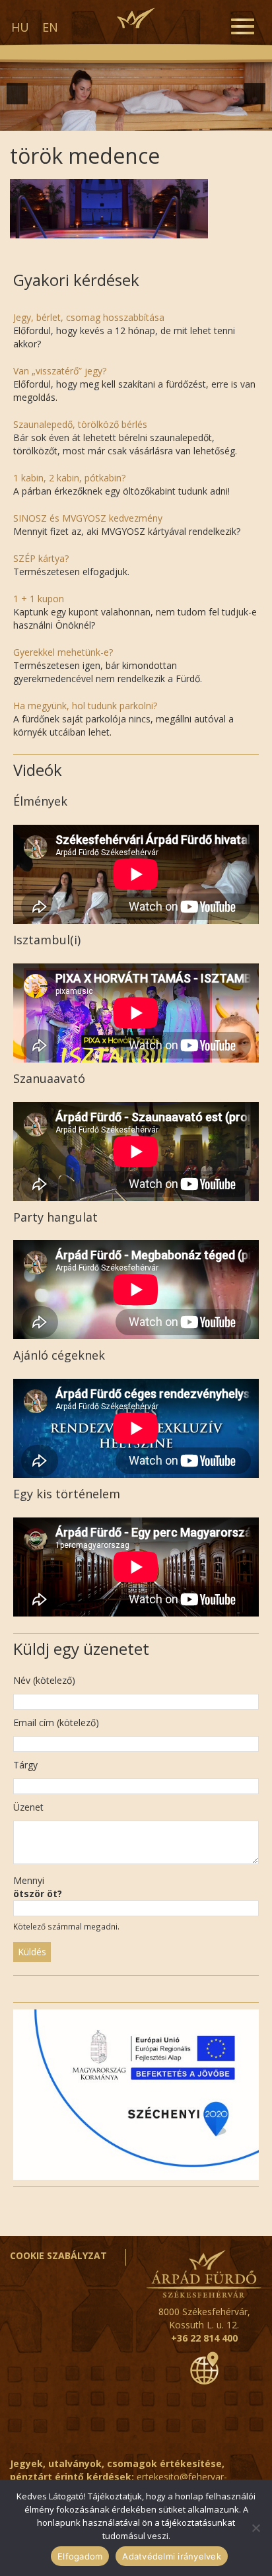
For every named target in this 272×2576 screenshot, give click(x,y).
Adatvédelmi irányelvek (172, 2556)
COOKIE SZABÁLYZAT (58, 2255)
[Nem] (255, 2528)
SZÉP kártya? (41, 558)
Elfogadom (80, 2556)
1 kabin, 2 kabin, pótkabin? (69, 478)
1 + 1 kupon (39, 599)
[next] (255, 94)
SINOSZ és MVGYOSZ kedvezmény (88, 518)
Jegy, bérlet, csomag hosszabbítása (89, 317)
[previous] (17, 94)
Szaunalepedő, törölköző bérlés (80, 424)
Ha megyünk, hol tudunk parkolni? (85, 706)
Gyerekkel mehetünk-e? (63, 652)
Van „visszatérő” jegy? (60, 371)
